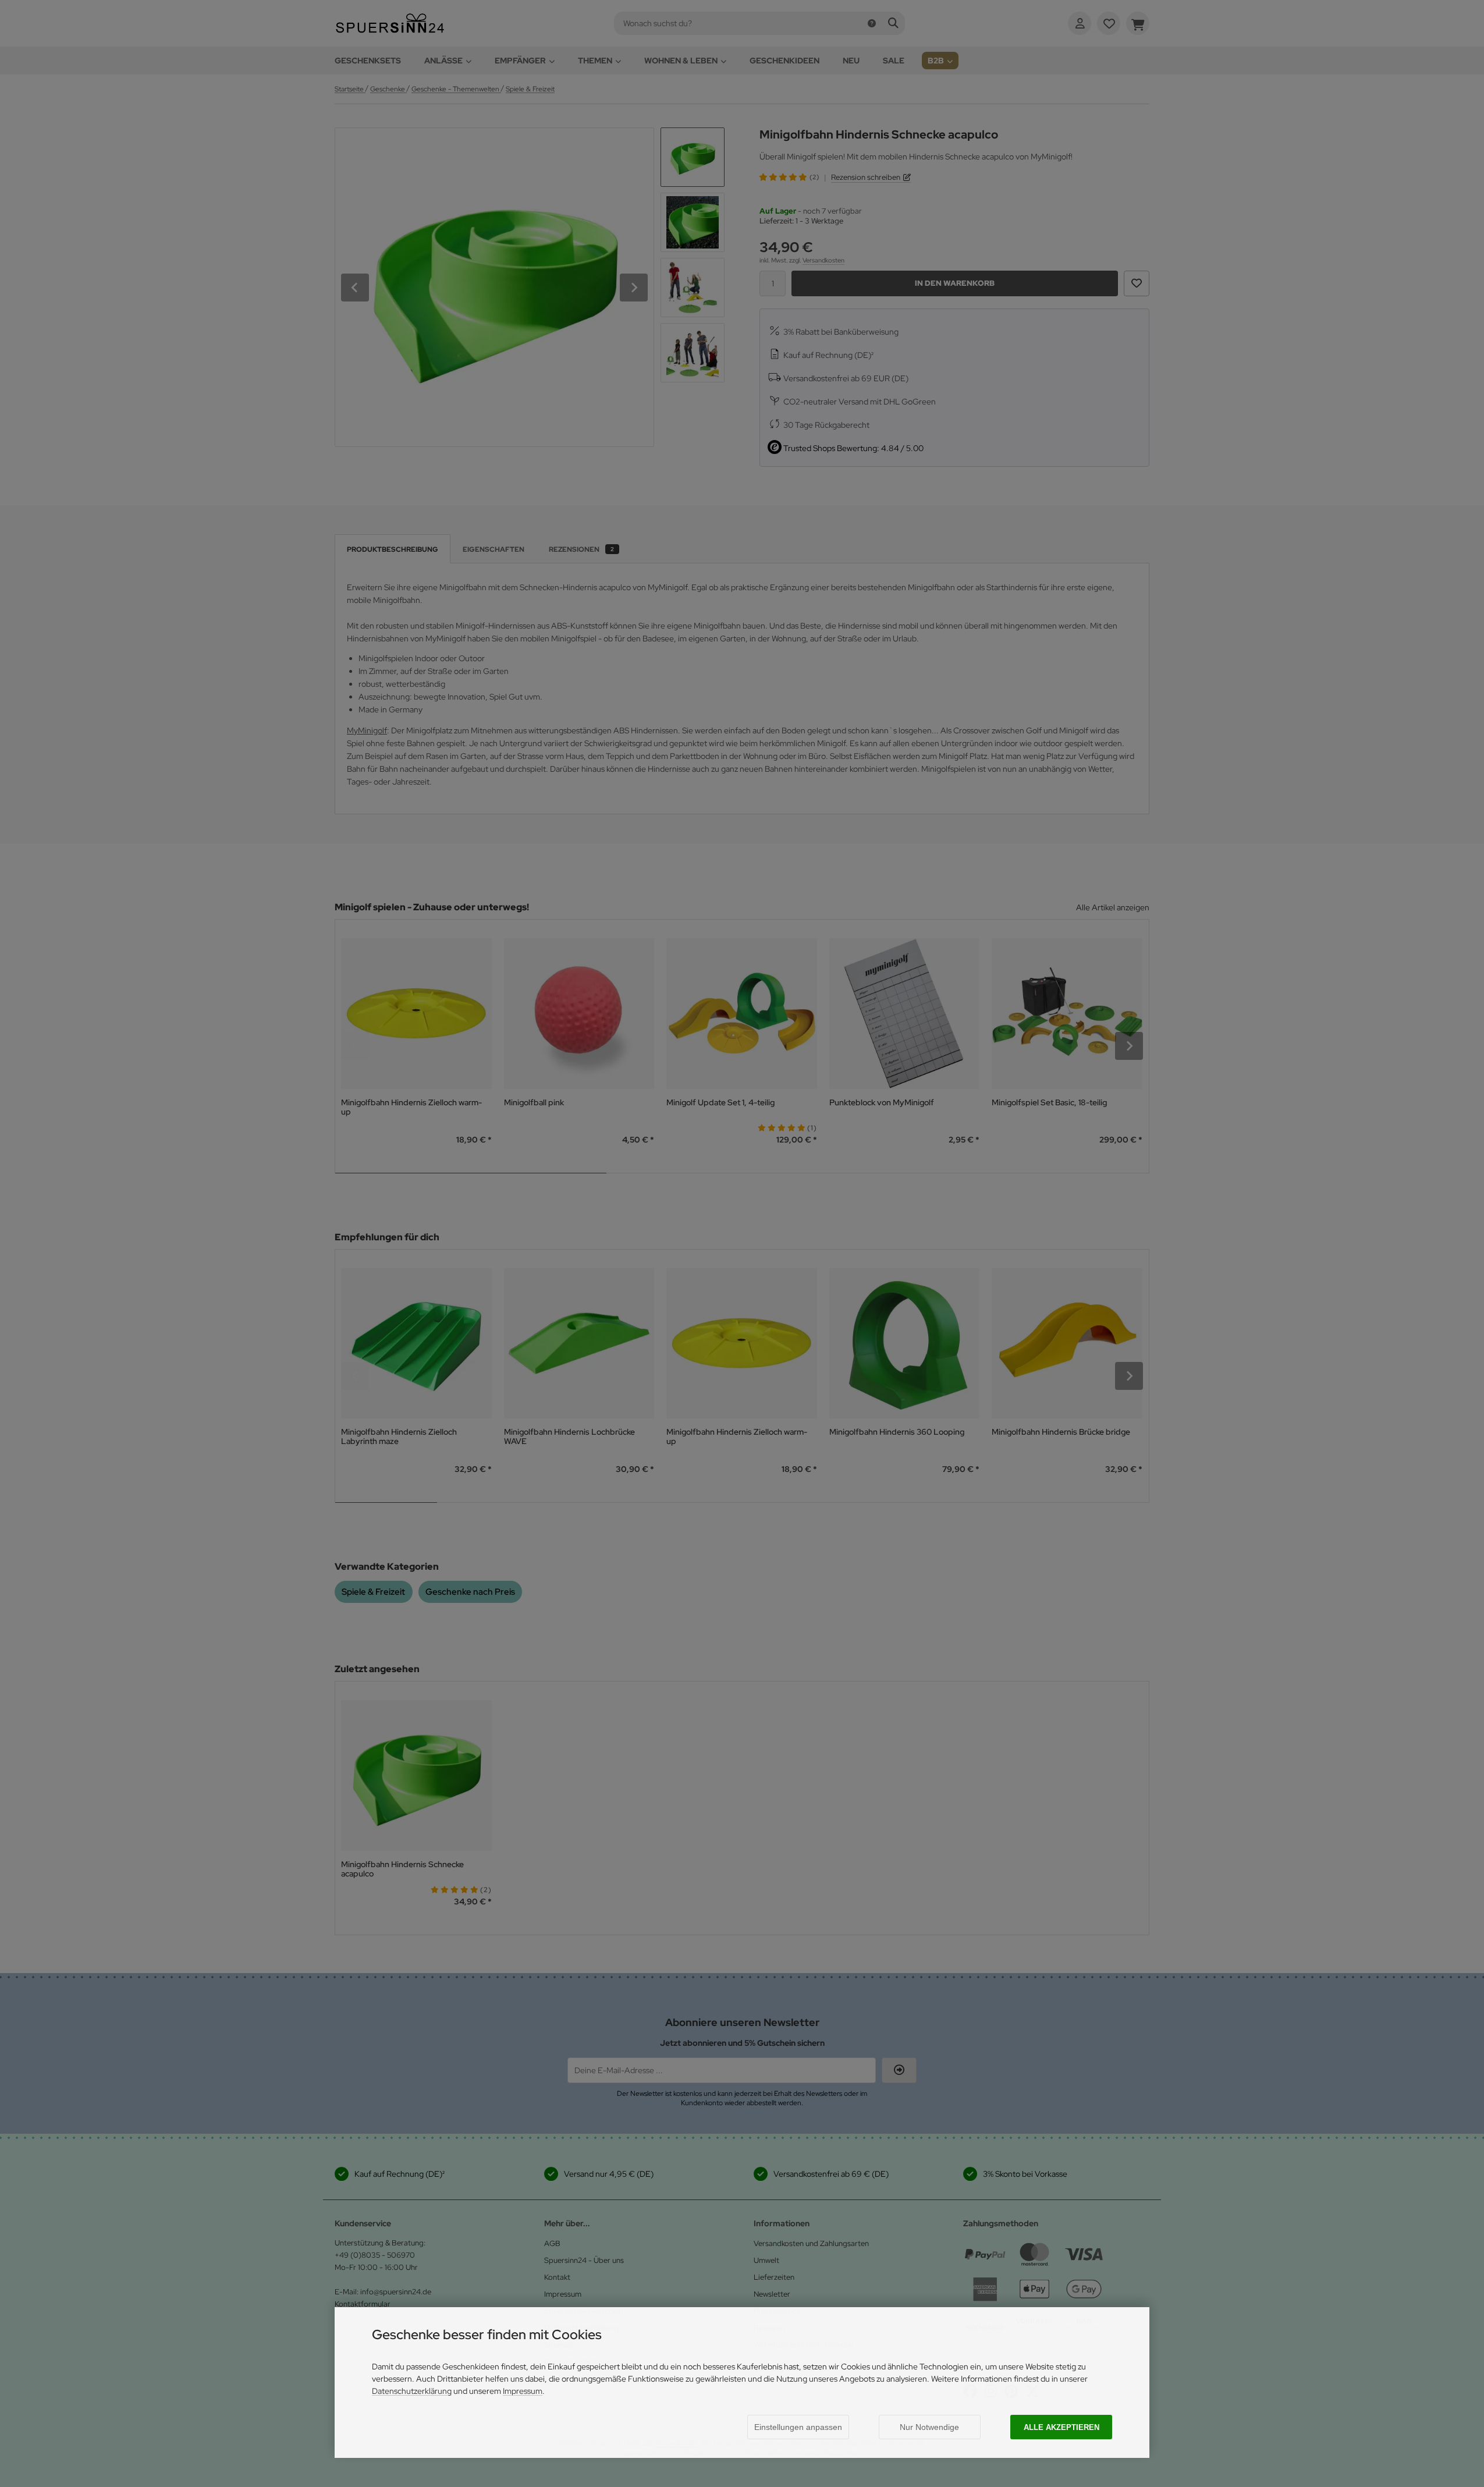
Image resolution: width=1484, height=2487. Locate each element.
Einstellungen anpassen (798, 2427)
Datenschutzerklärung (412, 2391)
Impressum (523, 2391)
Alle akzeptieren (1061, 2427)
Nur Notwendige (929, 2427)
